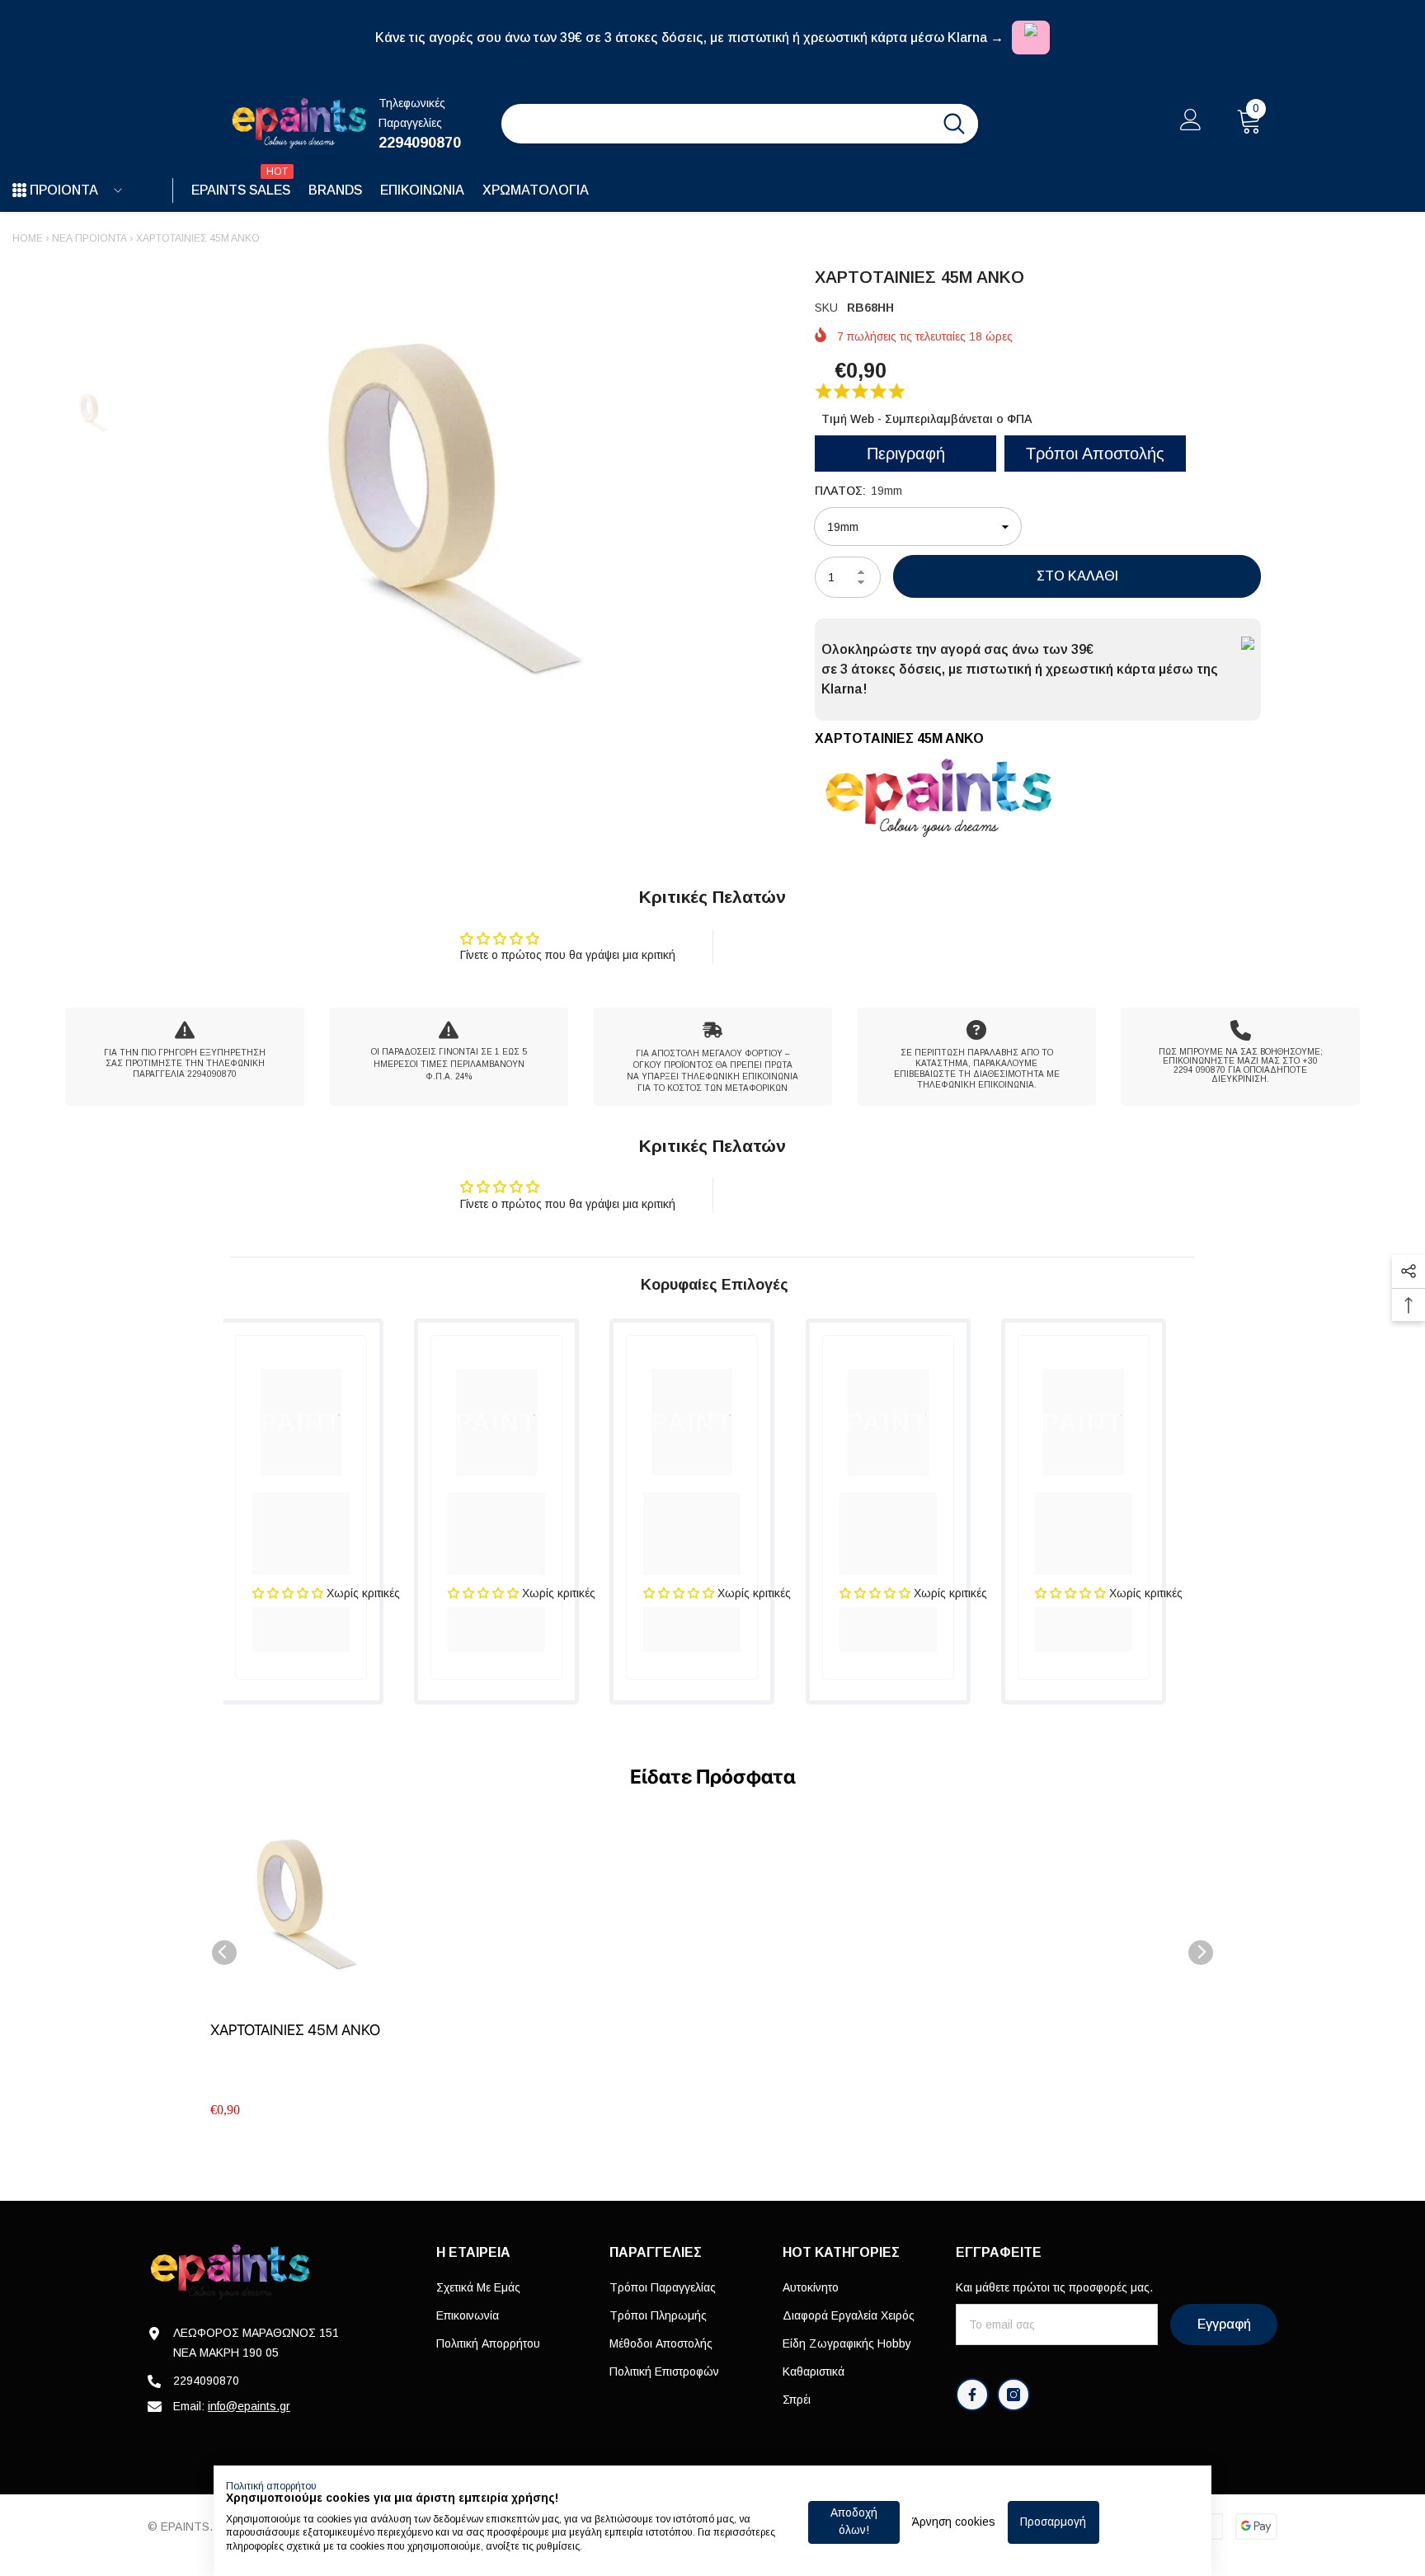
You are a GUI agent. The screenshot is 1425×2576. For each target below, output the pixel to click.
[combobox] (716, 124)
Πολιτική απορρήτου (271, 2486)
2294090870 (420, 143)
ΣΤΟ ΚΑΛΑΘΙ (1077, 576)
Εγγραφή (1224, 2324)
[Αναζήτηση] (740, 124)
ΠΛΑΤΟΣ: (858, 491)
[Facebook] (972, 2395)
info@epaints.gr (249, 2406)
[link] (185, 1057)
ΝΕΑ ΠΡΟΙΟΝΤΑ (89, 238)
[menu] (19, 190)
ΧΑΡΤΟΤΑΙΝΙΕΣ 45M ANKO (295, 2030)
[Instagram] (1013, 2395)
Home (28, 238)
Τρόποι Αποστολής (1095, 454)
